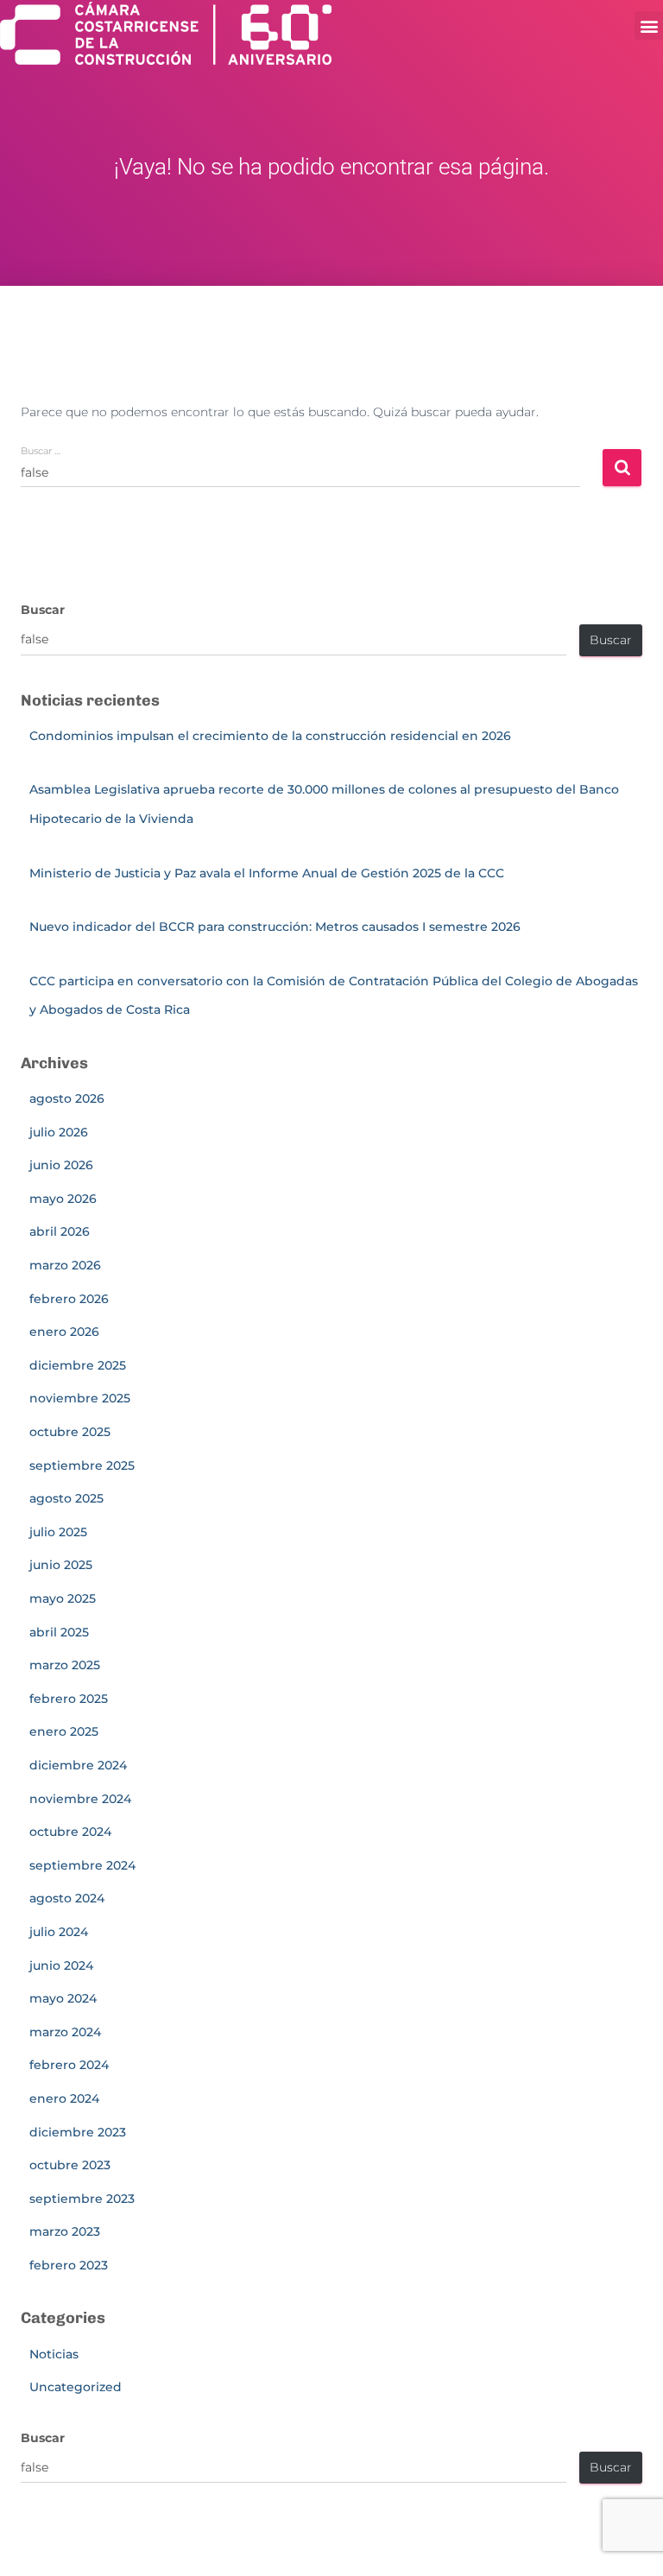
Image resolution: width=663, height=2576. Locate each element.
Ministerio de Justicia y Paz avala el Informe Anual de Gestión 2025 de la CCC (270, 873)
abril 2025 (59, 1632)
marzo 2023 (65, 2231)
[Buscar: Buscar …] (311, 484)
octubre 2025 (70, 1432)
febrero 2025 (69, 1699)
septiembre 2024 (82, 1865)
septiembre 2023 (82, 2199)
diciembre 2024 (78, 1765)
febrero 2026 (69, 1299)
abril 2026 (60, 1231)
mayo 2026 (63, 1199)
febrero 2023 (69, 2265)
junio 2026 (61, 1165)
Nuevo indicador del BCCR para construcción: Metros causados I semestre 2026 (275, 927)
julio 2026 (59, 1132)
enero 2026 (64, 1332)
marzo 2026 (65, 1265)
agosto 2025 (66, 1498)
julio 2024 (59, 1932)
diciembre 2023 (78, 2132)
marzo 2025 (65, 1665)
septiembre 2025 (82, 1465)
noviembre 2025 (80, 1398)
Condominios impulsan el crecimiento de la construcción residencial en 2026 (270, 736)
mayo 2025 (63, 1598)
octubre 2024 (70, 1832)
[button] (649, 25)
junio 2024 (61, 1965)
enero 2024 (64, 2098)
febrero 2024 (69, 2065)
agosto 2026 (67, 1098)
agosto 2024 (67, 1898)
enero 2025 (64, 1731)
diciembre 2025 (78, 1365)
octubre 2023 (70, 2165)
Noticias (54, 2354)
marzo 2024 (65, 2032)
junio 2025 (61, 1565)
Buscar (43, 610)
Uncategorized (76, 2387)
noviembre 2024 (80, 1799)
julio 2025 (58, 1532)
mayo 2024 (63, 1998)
